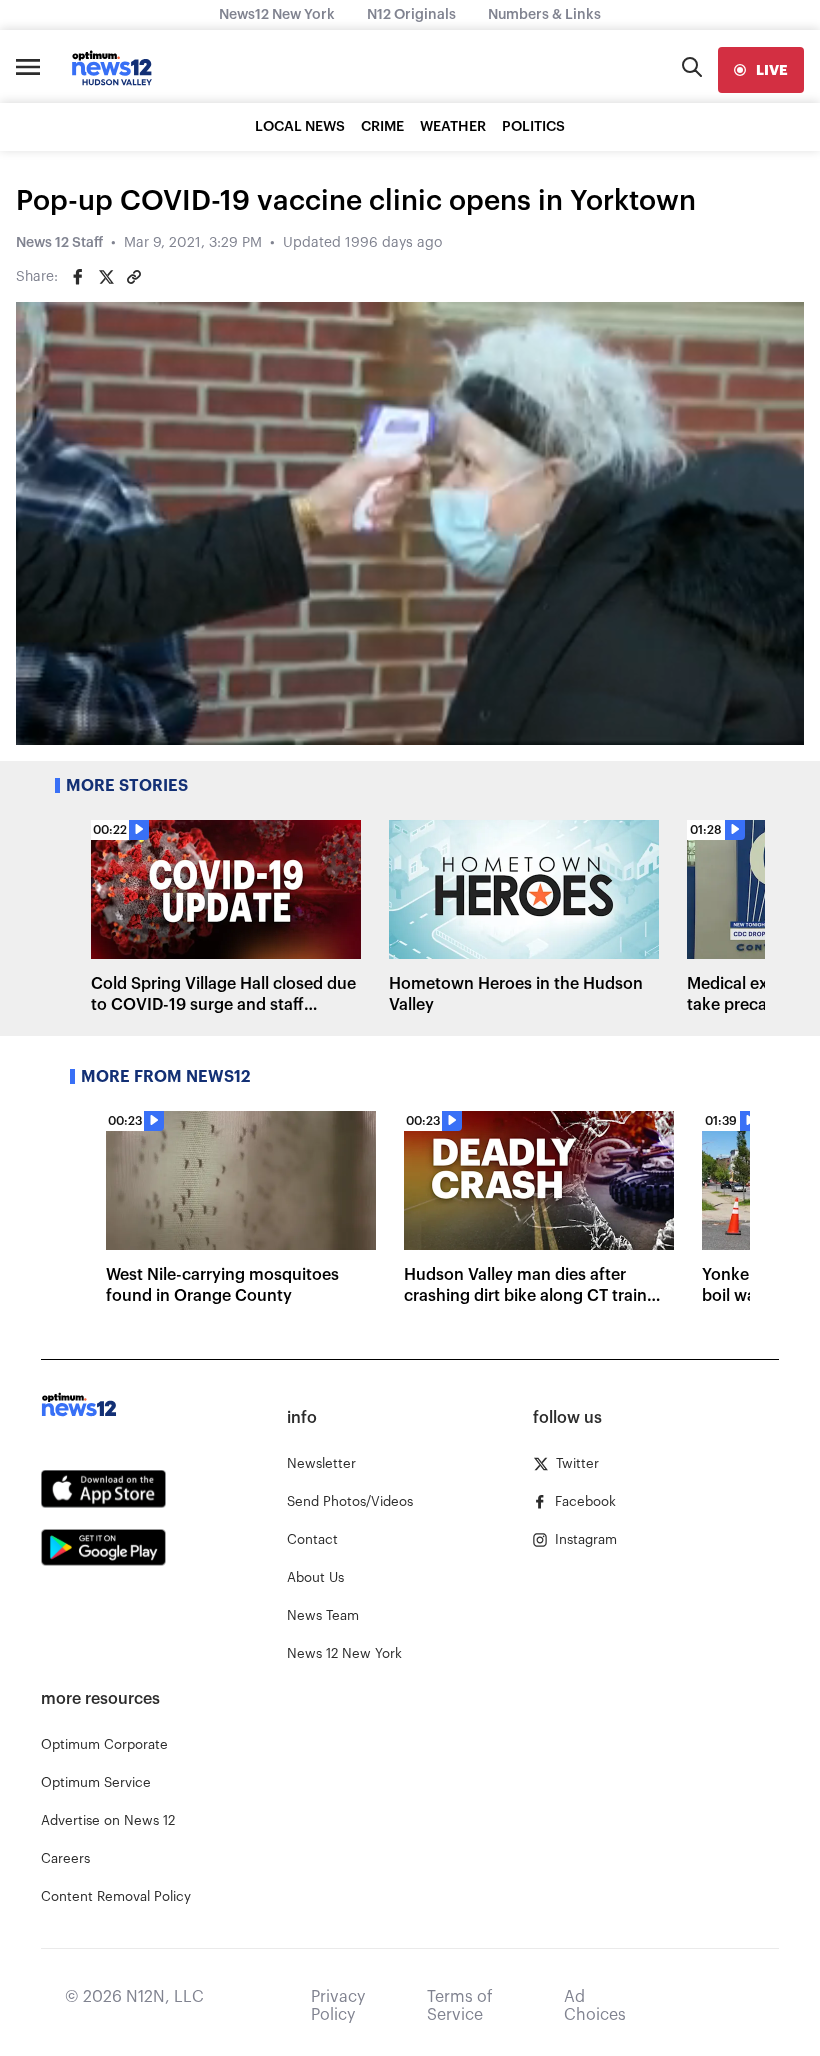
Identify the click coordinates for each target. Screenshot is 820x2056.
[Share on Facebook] (78, 277)
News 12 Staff (59, 243)
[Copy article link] (134, 277)
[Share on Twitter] (106, 277)
